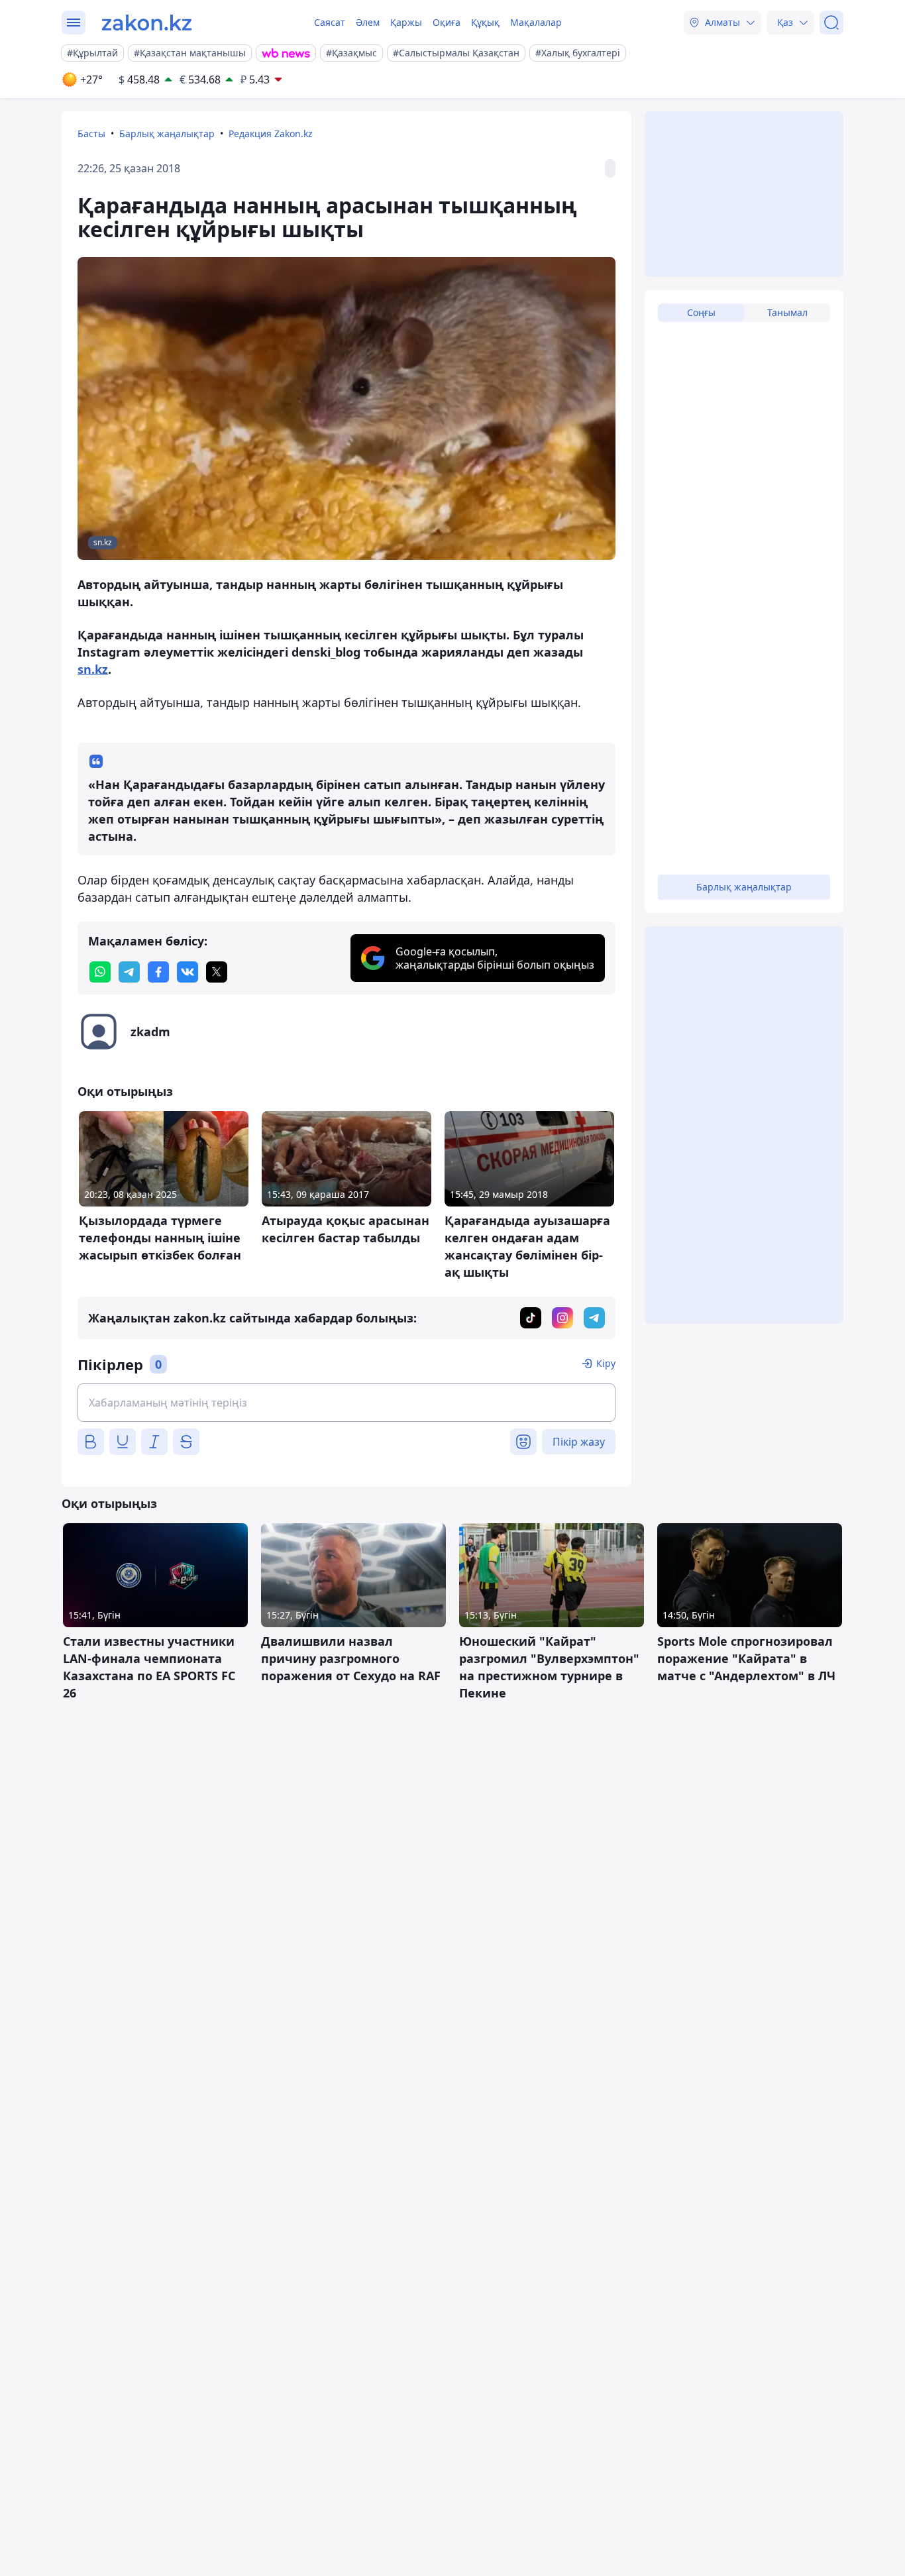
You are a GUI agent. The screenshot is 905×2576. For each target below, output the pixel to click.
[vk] (187, 972)
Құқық (485, 22)
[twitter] (217, 972)
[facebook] (158, 972)
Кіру (606, 1363)
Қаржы (406, 22)
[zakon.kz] (147, 23)
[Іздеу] (831, 23)
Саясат (330, 22)
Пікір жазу (579, 1442)
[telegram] (129, 972)
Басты (91, 134)
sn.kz (93, 669)
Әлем (368, 22)
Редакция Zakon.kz (271, 134)
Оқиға (447, 22)
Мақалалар (536, 22)
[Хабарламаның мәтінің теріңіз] (346, 1403)
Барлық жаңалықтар (167, 134)
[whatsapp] (100, 972)
